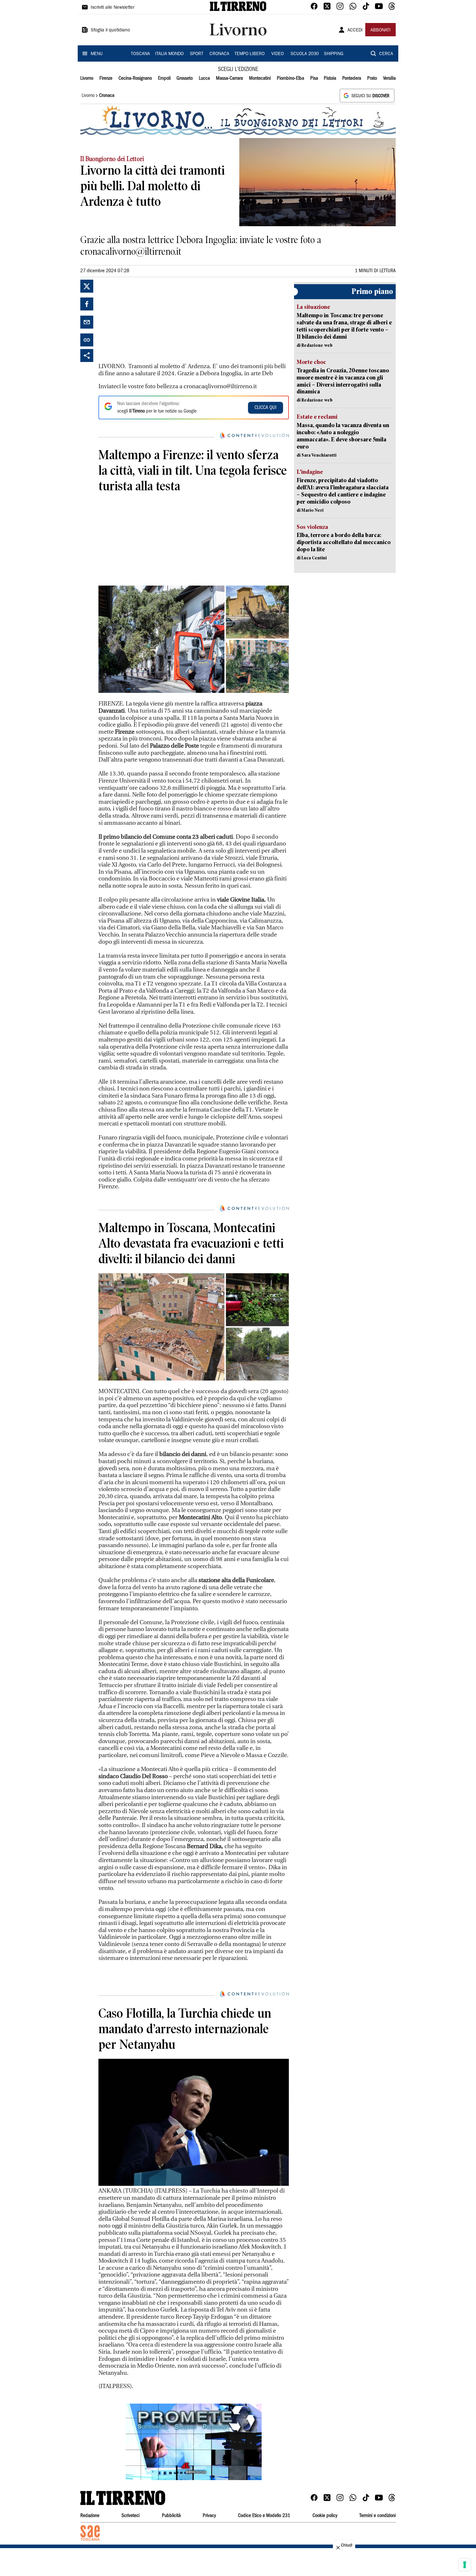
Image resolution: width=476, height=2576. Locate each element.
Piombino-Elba (290, 78)
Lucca (204, 78)
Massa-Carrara (229, 78)
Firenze (106, 78)
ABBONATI (380, 30)
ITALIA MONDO (169, 54)
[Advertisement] (147, 320)
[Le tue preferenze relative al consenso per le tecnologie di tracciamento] (465, 2565)
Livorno (87, 78)
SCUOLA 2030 (305, 54)
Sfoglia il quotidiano (110, 30)
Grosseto (185, 78)
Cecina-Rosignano (135, 78)
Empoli (164, 78)
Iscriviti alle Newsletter (113, 8)
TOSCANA (140, 54)
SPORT (197, 54)
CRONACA (219, 54)
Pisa (314, 78)
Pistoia (330, 78)
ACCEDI (355, 30)
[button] (194, 2442)
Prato (372, 78)
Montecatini (260, 78)
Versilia (389, 78)
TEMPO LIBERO (249, 54)
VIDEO (278, 54)
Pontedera (352, 78)
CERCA (386, 54)
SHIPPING (334, 54)
